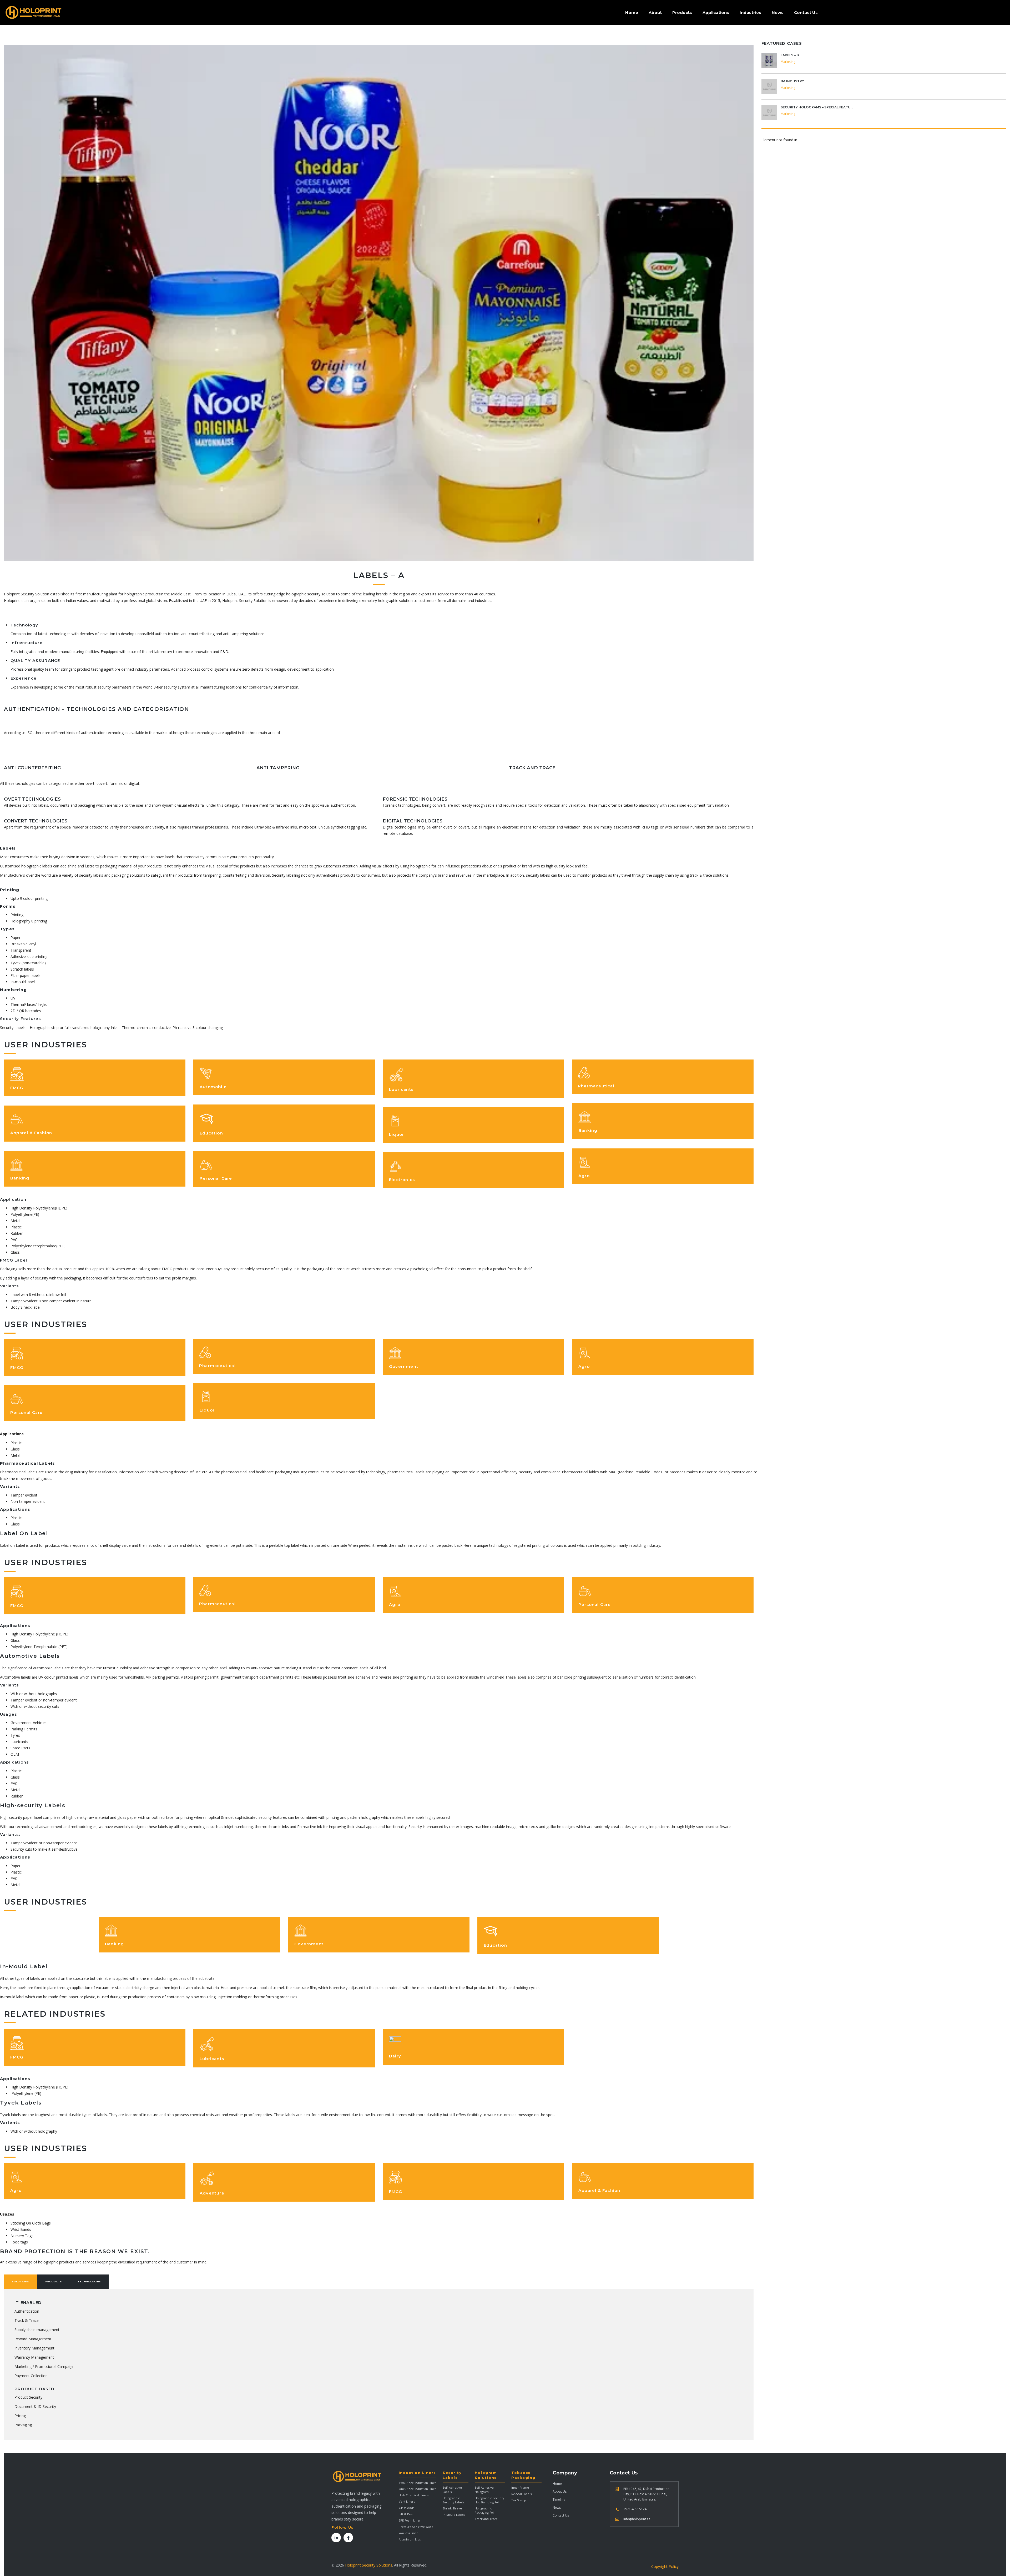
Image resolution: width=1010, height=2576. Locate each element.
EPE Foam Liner (410, 2520)
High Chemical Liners (414, 2495)
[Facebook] (348, 2538)
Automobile (213, 1087)
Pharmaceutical (596, 1086)
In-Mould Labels (454, 2515)
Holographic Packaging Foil (485, 2510)
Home (632, 12)
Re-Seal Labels (521, 2494)
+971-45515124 (635, 2509)
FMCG (17, 1088)
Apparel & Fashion (31, 1133)
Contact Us (806, 12)
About (655, 12)
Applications (716, 12)
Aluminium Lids (410, 2539)
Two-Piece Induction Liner (417, 2483)
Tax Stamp (519, 2500)
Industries (750, 12)
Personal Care (216, 1178)
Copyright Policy (665, 2566)
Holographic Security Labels (453, 2500)
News (778, 12)
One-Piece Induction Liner (417, 2489)
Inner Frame (520, 2487)
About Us (560, 2491)
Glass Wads (406, 2508)
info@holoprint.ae (637, 2519)
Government (404, 1366)
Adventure (212, 2193)
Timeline (559, 2500)
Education (211, 1133)
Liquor (397, 1134)
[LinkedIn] (336, 2538)
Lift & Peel (406, 2514)
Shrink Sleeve (452, 2508)
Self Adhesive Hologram (484, 2490)
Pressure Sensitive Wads (416, 2527)
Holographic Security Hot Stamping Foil (489, 2500)
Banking (20, 1178)
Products (682, 12)
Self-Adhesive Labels (452, 2490)
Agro (584, 1176)
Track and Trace (486, 2519)
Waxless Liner (408, 2533)
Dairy (395, 2056)
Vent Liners (407, 2501)
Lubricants (401, 1089)
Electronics (402, 1180)
